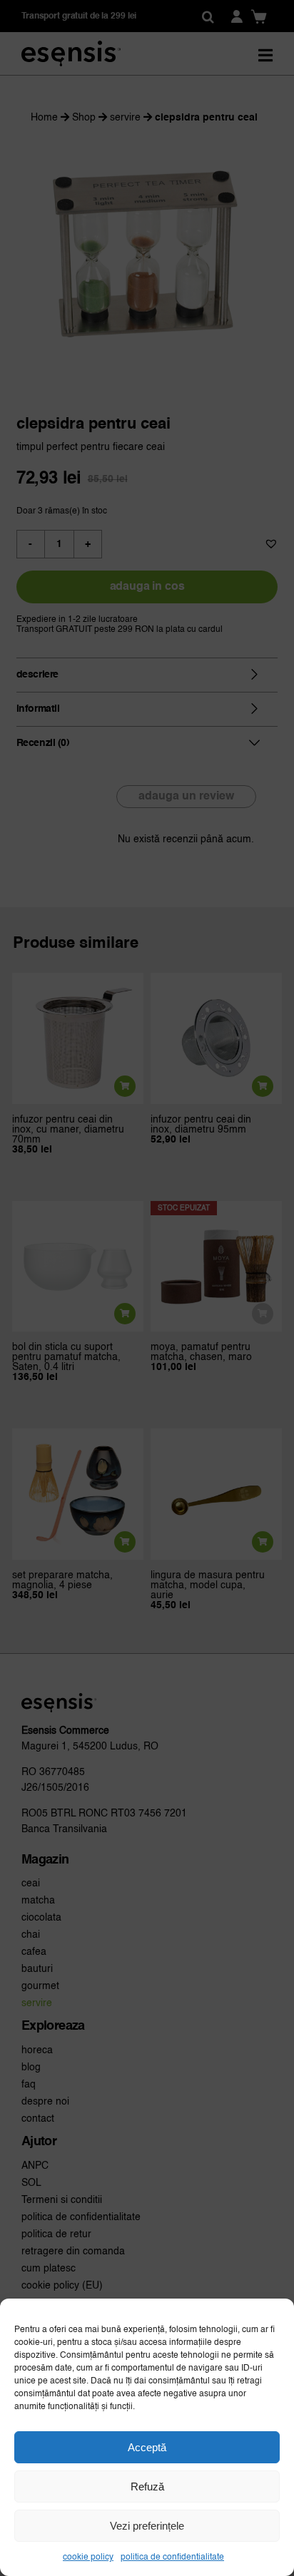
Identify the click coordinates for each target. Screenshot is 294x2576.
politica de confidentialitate (172, 2557)
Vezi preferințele (147, 2526)
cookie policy (88, 2557)
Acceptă (147, 2447)
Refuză (147, 2486)
